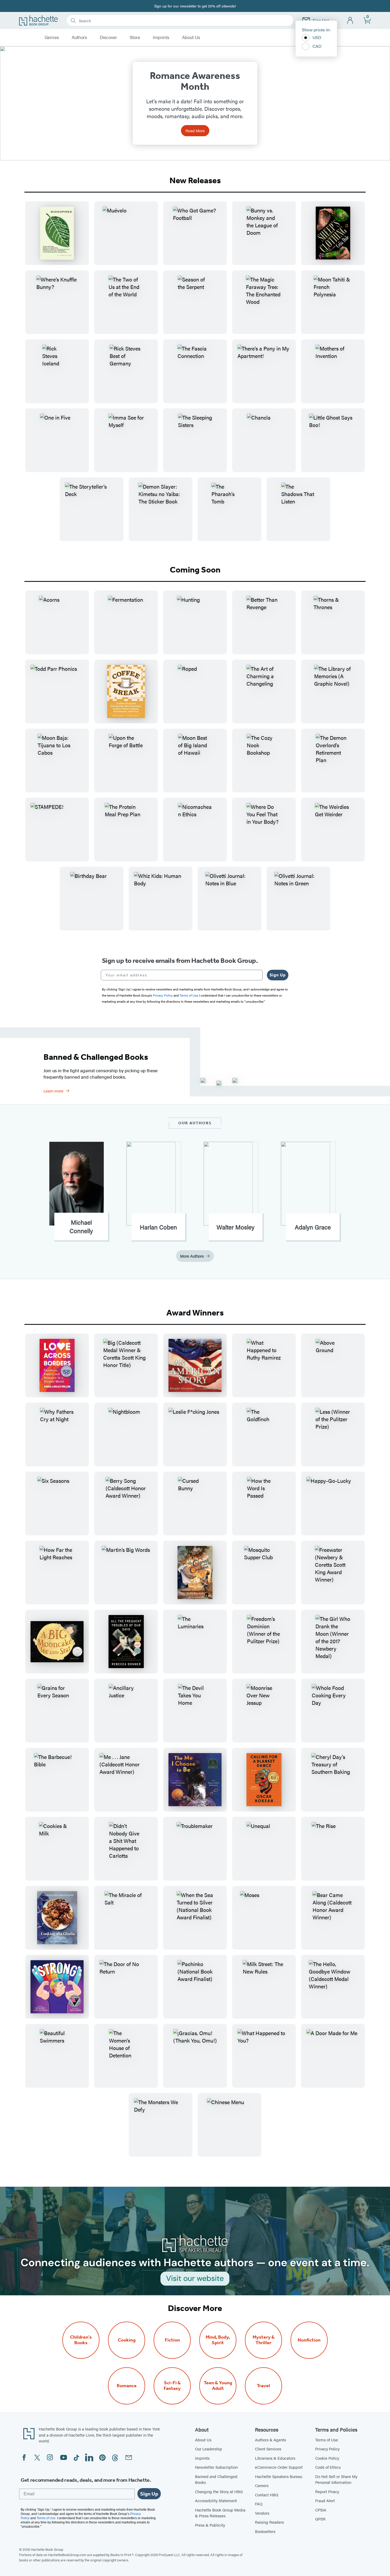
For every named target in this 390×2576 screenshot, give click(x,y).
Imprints (161, 37)
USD (317, 37)
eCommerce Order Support (279, 2467)
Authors (79, 37)
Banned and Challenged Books (216, 2479)
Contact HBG (267, 2495)
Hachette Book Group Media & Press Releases (220, 2513)
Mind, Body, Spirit (218, 2340)
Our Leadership (209, 2449)
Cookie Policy (327, 2458)
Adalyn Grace (313, 1227)
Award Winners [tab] (195, 1313)
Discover (108, 37)
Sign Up (278, 975)
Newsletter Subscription (216, 2467)
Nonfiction (309, 2340)
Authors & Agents (270, 2440)
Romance (127, 2386)
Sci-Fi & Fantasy (172, 2386)
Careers (262, 2485)
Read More (195, 131)
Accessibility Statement (216, 2500)
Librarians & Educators (275, 2458)
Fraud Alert (325, 2500)
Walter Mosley (235, 1227)
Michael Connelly (81, 1227)
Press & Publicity (210, 2525)
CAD (317, 46)
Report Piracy (327, 2491)
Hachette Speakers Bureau (279, 2476)
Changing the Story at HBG (219, 2491)
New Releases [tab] (195, 180)
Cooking (127, 2340)
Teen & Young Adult (218, 2386)
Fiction (172, 2340)
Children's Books (81, 2340)
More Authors (192, 1256)
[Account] (350, 21)
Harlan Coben (158, 1227)
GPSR (320, 2519)
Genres (52, 37)
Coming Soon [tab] (195, 570)
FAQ (259, 2504)
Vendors (262, 2513)
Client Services (268, 2449)
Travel (263, 2386)
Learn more (53, 1091)
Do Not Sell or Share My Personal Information (336, 2479)
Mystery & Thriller (264, 2340)
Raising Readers (269, 2522)
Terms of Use (327, 2440)
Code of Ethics (328, 2467)
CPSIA (321, 2510)
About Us (191, 37)
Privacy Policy (327, 2449)
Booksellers (265, 2531)
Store (135, 37)
